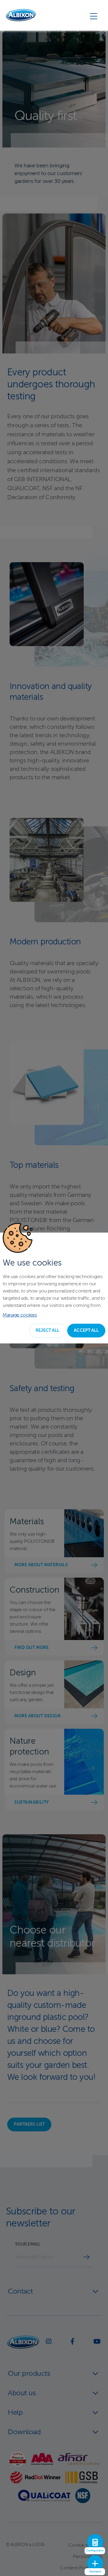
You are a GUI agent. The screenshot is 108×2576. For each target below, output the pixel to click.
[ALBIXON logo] (21, 15)
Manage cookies (20, 1315)
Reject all (48, 1331)
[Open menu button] (94, 16)
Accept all (86, 1331)
